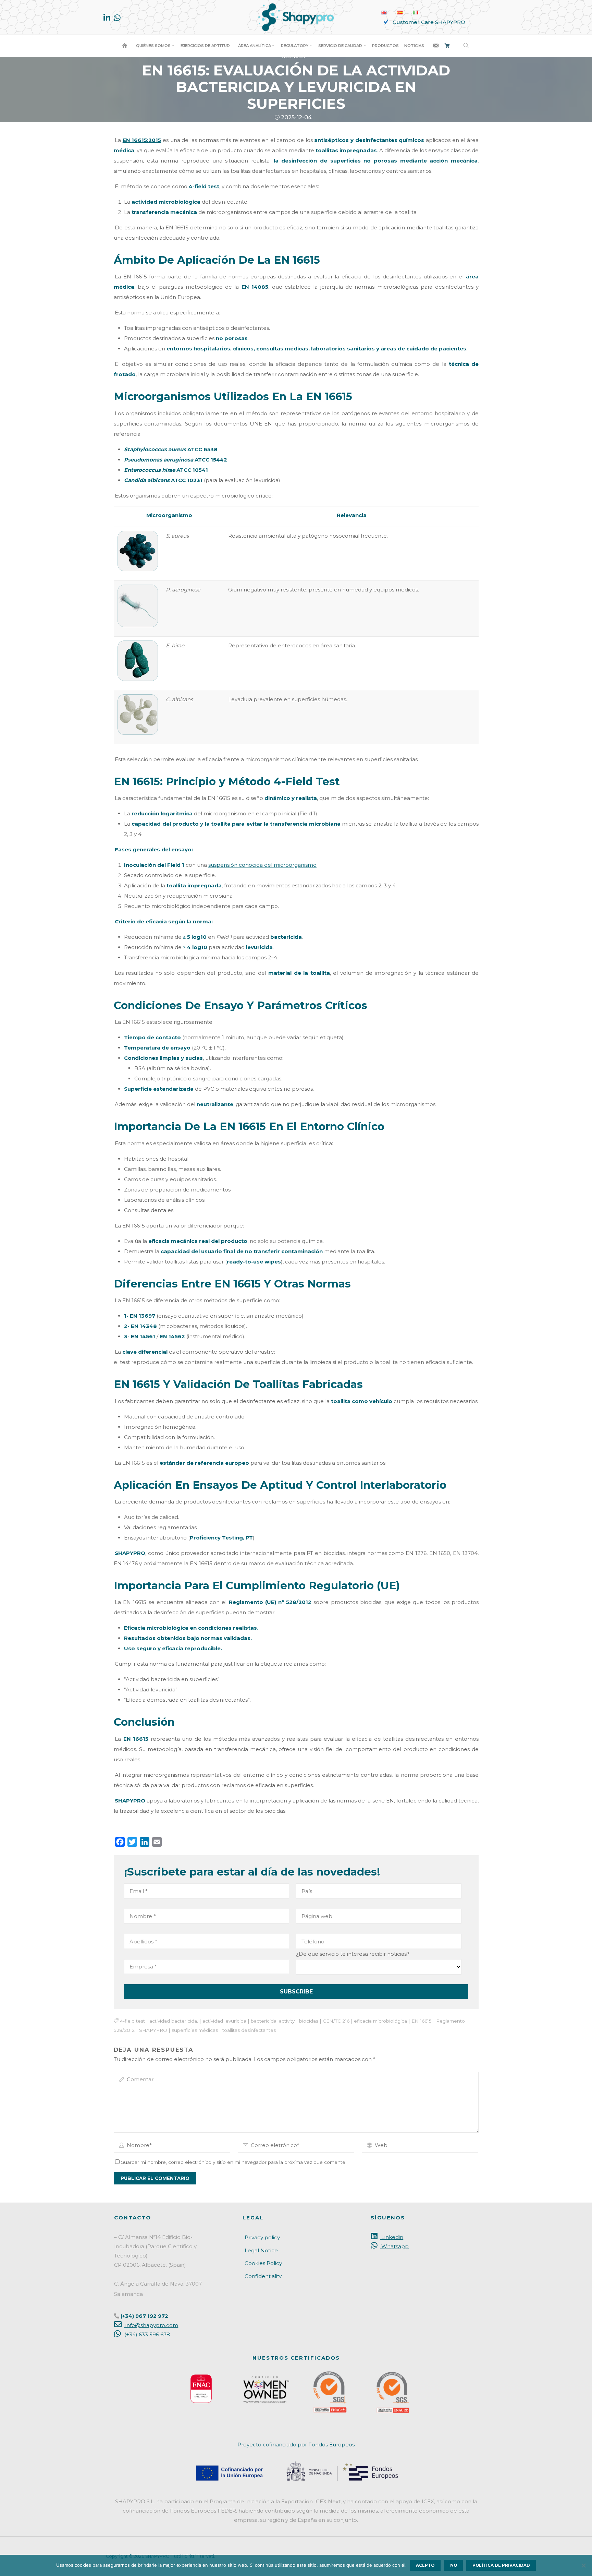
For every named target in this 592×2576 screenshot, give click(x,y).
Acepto (425, 2565)
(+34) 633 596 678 (146, 2334)
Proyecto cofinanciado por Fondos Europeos (296, 2445)
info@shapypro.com (151, 2325)
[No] (583, 2565)
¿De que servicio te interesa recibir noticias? (353, 1954)
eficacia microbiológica (380, 2021)
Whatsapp (394, 2246)
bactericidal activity (272, 2021)
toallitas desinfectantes (249, 2030)
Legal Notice (261, 2250)
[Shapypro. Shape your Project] (296, 17)
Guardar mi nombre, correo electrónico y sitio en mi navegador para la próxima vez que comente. (233, 2162)
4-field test (132, 2021)
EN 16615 (421, 2021)
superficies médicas (195, 2030)
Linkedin (392, 2237)
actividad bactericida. (173, 2021)
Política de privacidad (501, 2565)
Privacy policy (262, 2237)
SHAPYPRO (153, 2030)
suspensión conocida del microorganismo (262, 865)
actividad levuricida (224, 2021)
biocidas (308, 2021)
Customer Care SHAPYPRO (429, 22)
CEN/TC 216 (336, 2021)
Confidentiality (263, 2276)
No (454, 2565)
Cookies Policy (263, 2263)
